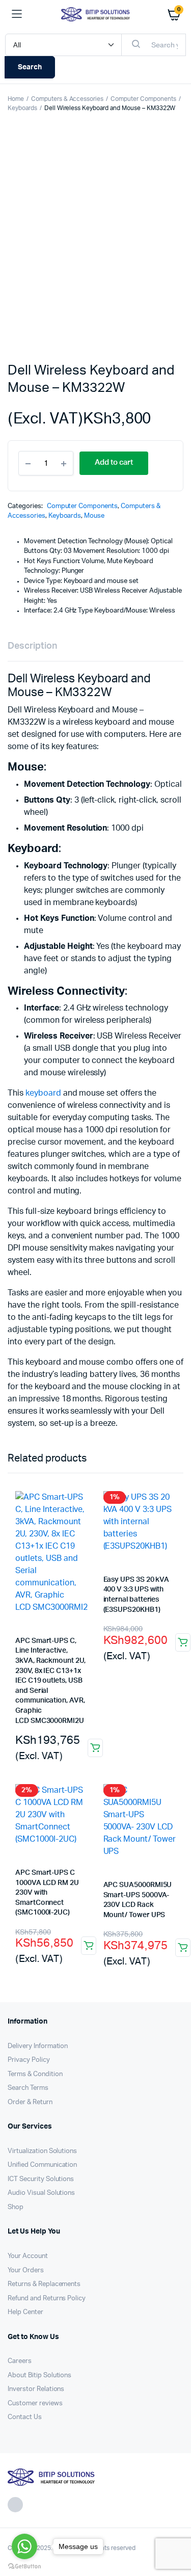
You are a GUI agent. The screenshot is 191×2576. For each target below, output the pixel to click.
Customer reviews (35, 2404)
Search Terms (28, 2088)
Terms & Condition (35, 2074)
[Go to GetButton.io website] (24, 2566)
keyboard (43, 1093)
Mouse (94, 516)
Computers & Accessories (67, 99)
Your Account (28, 2256)
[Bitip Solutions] (95, 14)
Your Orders (26, 2270)
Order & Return (30, 2102)
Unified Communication (42, 2165)
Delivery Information (38, 2046)
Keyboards (22, 108)
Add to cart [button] (95, 1748)
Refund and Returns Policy (47, 2299)
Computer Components (143, 99)
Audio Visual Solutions (41, 2193)
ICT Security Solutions (41, 2179)
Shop (16, 2207)
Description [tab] (32, 646)
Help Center (25, 2312)
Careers (20, 2361)
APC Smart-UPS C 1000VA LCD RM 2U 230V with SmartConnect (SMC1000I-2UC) (47, 1893)
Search (30, 67)
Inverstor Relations (36, 2389)
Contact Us (25, 2417)
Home (16, 99)
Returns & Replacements (44, 2284)
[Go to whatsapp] (24, 2546)
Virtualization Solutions (42, 2151)
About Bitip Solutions (39, 2375)
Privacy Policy (29, 2060)
